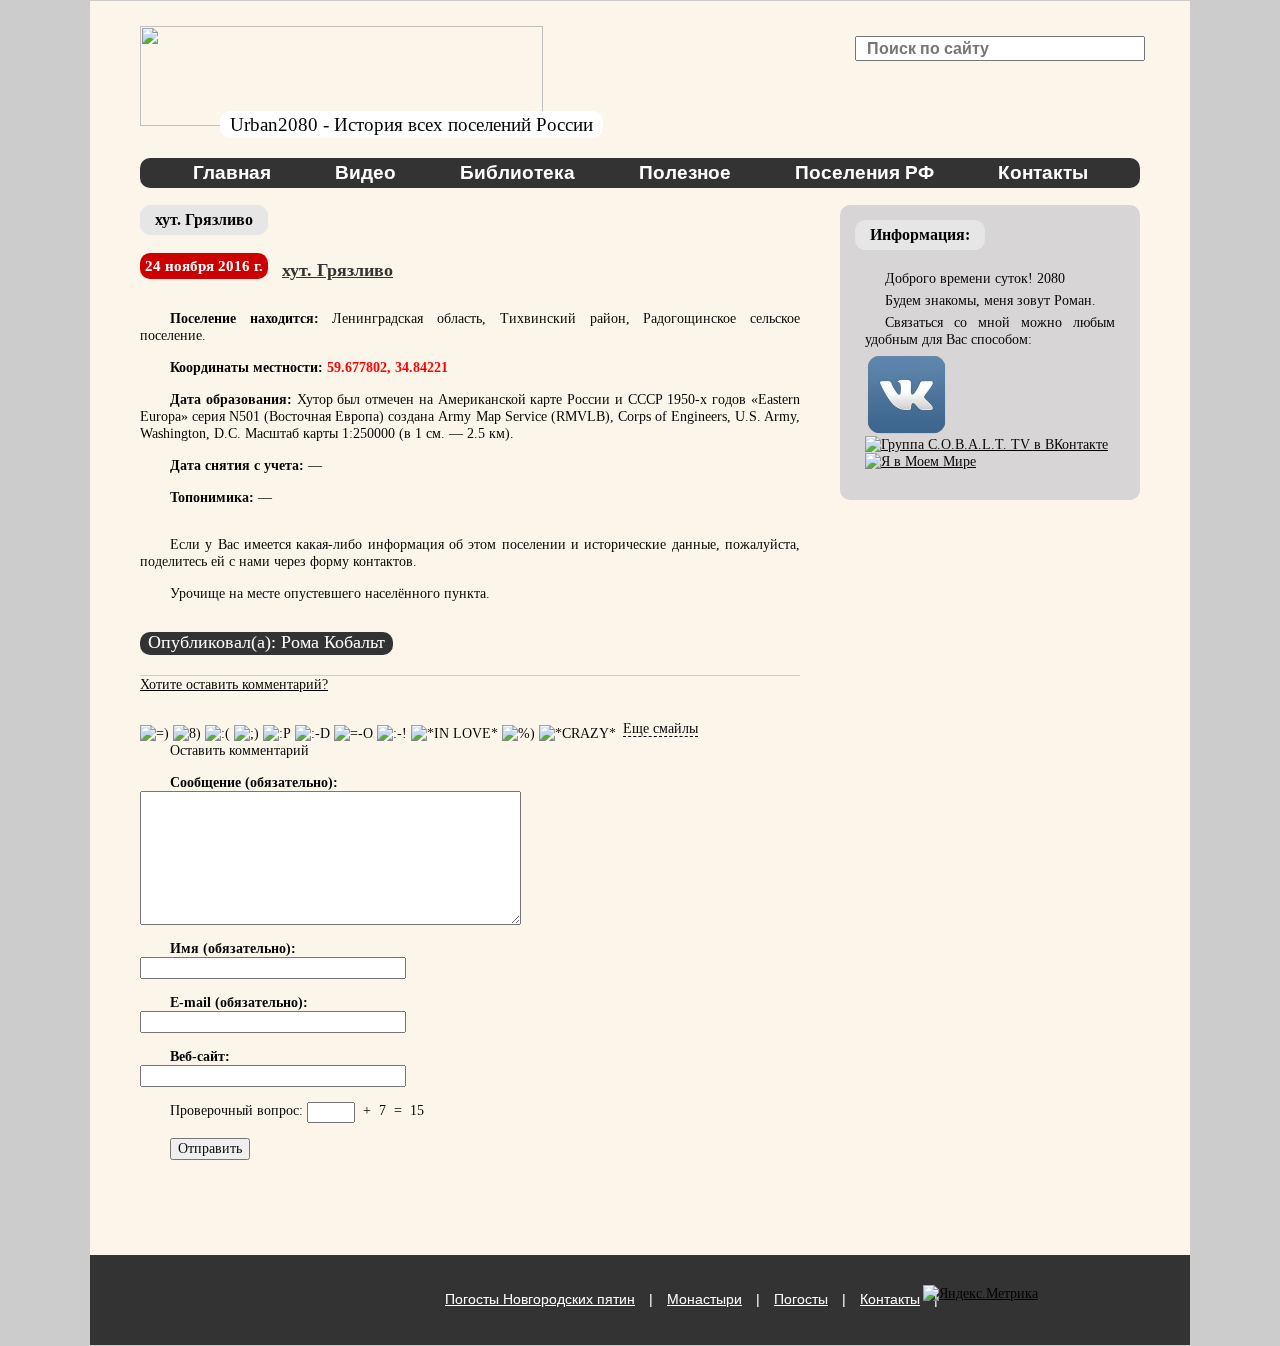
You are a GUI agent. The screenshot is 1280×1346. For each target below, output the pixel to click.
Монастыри (704, 1299)
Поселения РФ (864, 172)
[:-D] (312, 733)
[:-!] (392, 733)
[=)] (154, 733)
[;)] (246, 733)
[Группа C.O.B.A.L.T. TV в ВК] (986, 444)
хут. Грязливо (337, 270)
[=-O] (353, 733)
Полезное (685, 172)
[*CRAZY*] (577, 733)
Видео (365, 172)
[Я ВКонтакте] (906, 361)
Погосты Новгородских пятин (540, 1299)
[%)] (518, 733)
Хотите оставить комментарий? (234, 684)
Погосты (801, 1299)
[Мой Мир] (920, 461)
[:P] (277, 733)
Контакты (1043, 172)
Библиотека (517, 172)
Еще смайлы (660, 728)
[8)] (187, 733)
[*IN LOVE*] (454, 733)
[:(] (217, 733)
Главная (232, 172)
